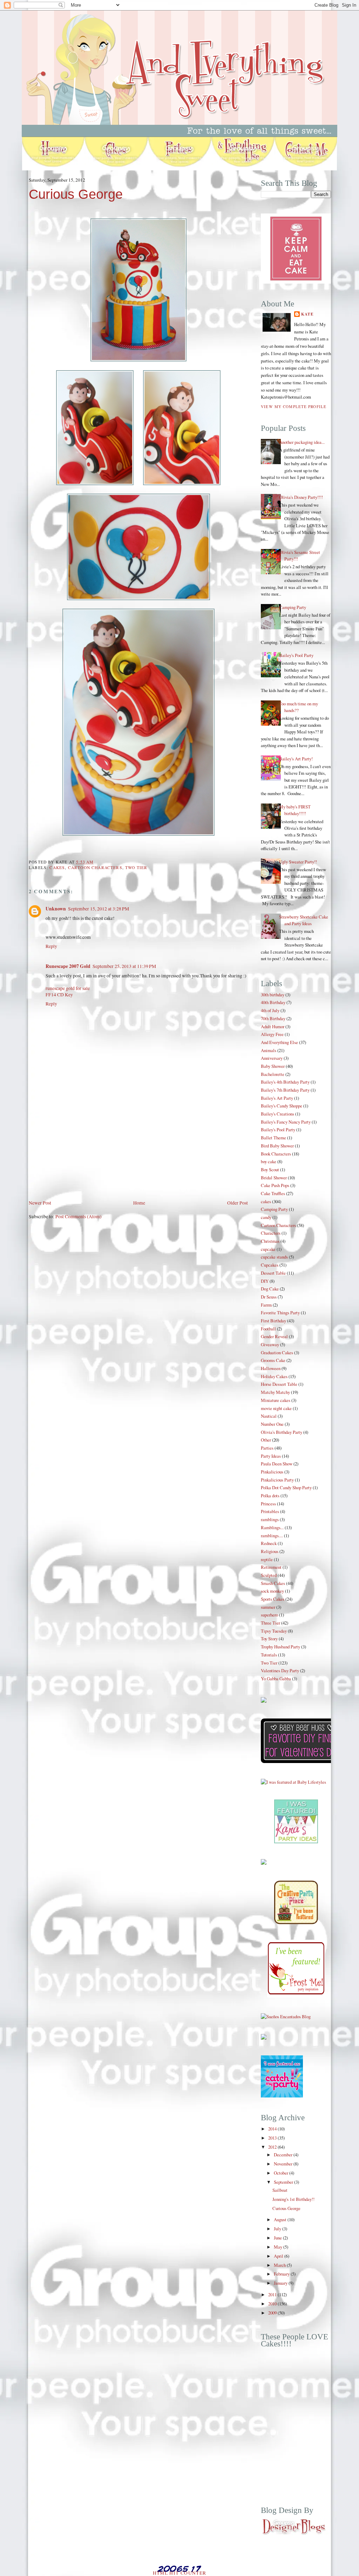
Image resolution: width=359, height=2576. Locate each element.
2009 (273, 2313)
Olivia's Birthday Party (282, 1432)
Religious (270, 1551)
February (282, 2274)
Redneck (269, 1543)
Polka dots (270, 1496)
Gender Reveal (274, 1336)
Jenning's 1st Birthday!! (293, 2199)
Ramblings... (272, 1527)
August (281, 2219)
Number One (272, 1424)
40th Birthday (273, 1002)
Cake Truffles (273, 1193)
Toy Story (269, 1639)
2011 (273, 2294)
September (284, 2182)
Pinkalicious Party (277, 1480)
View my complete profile (294, 406)
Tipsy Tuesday (274, 1631)
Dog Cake (270, 1289)
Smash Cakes (273, 1583)
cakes (57, 867)
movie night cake (276, 1408)
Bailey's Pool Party (296, 655)
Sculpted (269, 1575)
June (278, 2238)
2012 (273, 2147)
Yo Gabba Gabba (276, 1679)
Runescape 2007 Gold (68, 966)
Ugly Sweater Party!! (298, 862)
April (279, 2256)
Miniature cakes (276, 1400)
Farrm (266, 1305)
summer (268, 1607)
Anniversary (272, 1058)
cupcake (268, 1249)
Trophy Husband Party (280, 1647)
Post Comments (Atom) (79, 1216)
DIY (265, 1281)
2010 (273, 2304)
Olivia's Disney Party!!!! (301, 497)
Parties (267, 1448)
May (279, 2247)
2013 (273, 2138)
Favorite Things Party (280, 1313)
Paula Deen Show (277, 1464)
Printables (270, 1511)
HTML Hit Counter (180, 2573)
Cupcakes (270, 1265)
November (284, 2164)
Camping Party (293, 607)
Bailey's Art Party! (296, 759)
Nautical (269, 1416)
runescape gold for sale (68, 988)
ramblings (270, 1519)
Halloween (271, 1368)
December (284, 2155)
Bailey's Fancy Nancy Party (286, 1122)
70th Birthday (273, 1018)
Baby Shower (273, 1066)
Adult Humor (273, 1026)
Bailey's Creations (277, 1114)
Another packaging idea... (302, 442)
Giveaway (270, 1344)
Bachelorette (273, 1074)
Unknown (56, 909)
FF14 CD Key (59, 995)
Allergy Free (272, 1034)
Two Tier (136, 867)
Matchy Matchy (275, 1392)
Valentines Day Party (280, 1670)
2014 (273, 2129)
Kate (307, 314)
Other (266, 1440)
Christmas (270, 1241)
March (280, 2265)
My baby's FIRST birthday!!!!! (295, 810)
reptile (267, 1559)
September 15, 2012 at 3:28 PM (99, 909)
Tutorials (269, 1655)
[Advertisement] (81, 1150)
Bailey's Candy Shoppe (282, 1106)
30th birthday (273, 995)
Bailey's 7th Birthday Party (285, 1090)
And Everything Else (279, 1042)
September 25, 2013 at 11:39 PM (124, 966)
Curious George (76, 194)
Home (139, 1203)
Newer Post (40, 1203)
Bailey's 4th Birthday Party (285, 1082)
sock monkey (272, 1591)
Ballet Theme (273, 1138)
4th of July (270, 1010)
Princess (268, 1504)
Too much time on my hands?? (299, 707)
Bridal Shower (274, 1178)
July (278, 2229)
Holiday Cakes (274, 1376)
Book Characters (276, 1154)
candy (266, 1217)
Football (268, 1329)
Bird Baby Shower (277, 1146)
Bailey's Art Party (277, 1098)
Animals (269, 1050)
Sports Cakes (273, 1599)
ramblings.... (272, 1536)
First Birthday (273, 1321)
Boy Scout (270, 1170)
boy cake (269, 1161)
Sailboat (280, 2190)
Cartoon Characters (95, 867)
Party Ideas (271, 1456)
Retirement (271, 1567)
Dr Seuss (269, 1297)
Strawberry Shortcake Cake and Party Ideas (304, 920)
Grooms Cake (273, 1360)
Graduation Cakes (277, 1353)
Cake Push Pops (275, 1185)
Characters (271, 1233)
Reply (51, 946)
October (282, 2173)
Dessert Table (273, 1273)
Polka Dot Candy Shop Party (286, 1487)
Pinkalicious (272, 1472)
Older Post (238, 1203)
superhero (269, 1615)
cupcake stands (274, 1257)
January (281, 2283)
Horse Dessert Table (279, 1384)
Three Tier (270, 1623)
